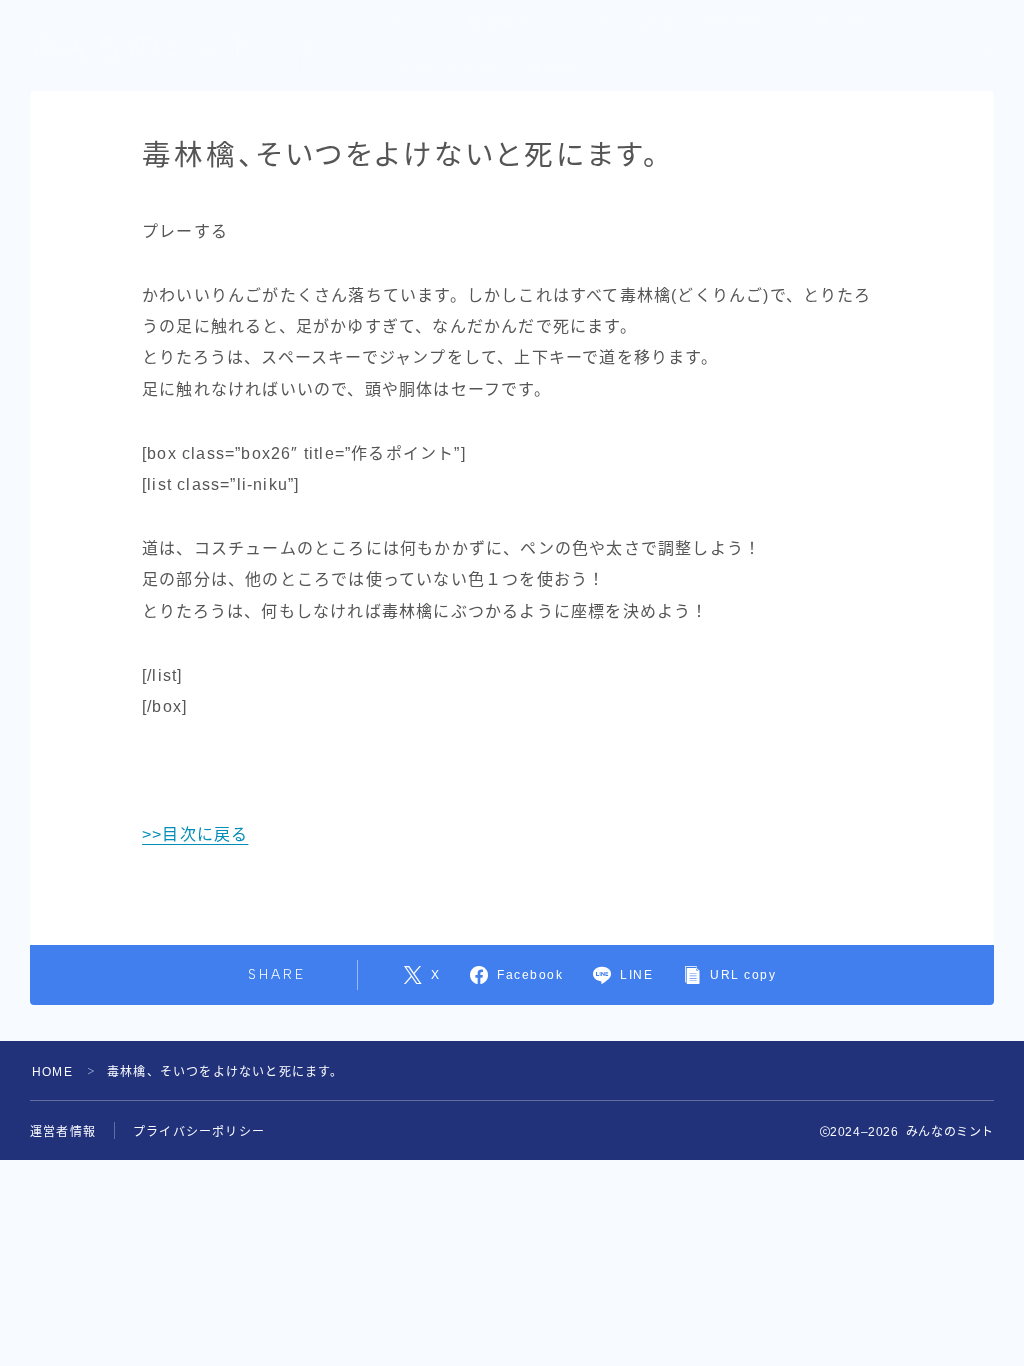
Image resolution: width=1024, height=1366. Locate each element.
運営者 (552, 68)
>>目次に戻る (195, 834)
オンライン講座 (618, 22)
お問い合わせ (449, 68)
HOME (52, 1072)
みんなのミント (145, 45)
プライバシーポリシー (199, 1132)
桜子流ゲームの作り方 (784, 22)
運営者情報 (63, 1132)
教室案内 (499, 22)
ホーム (413, 22)
